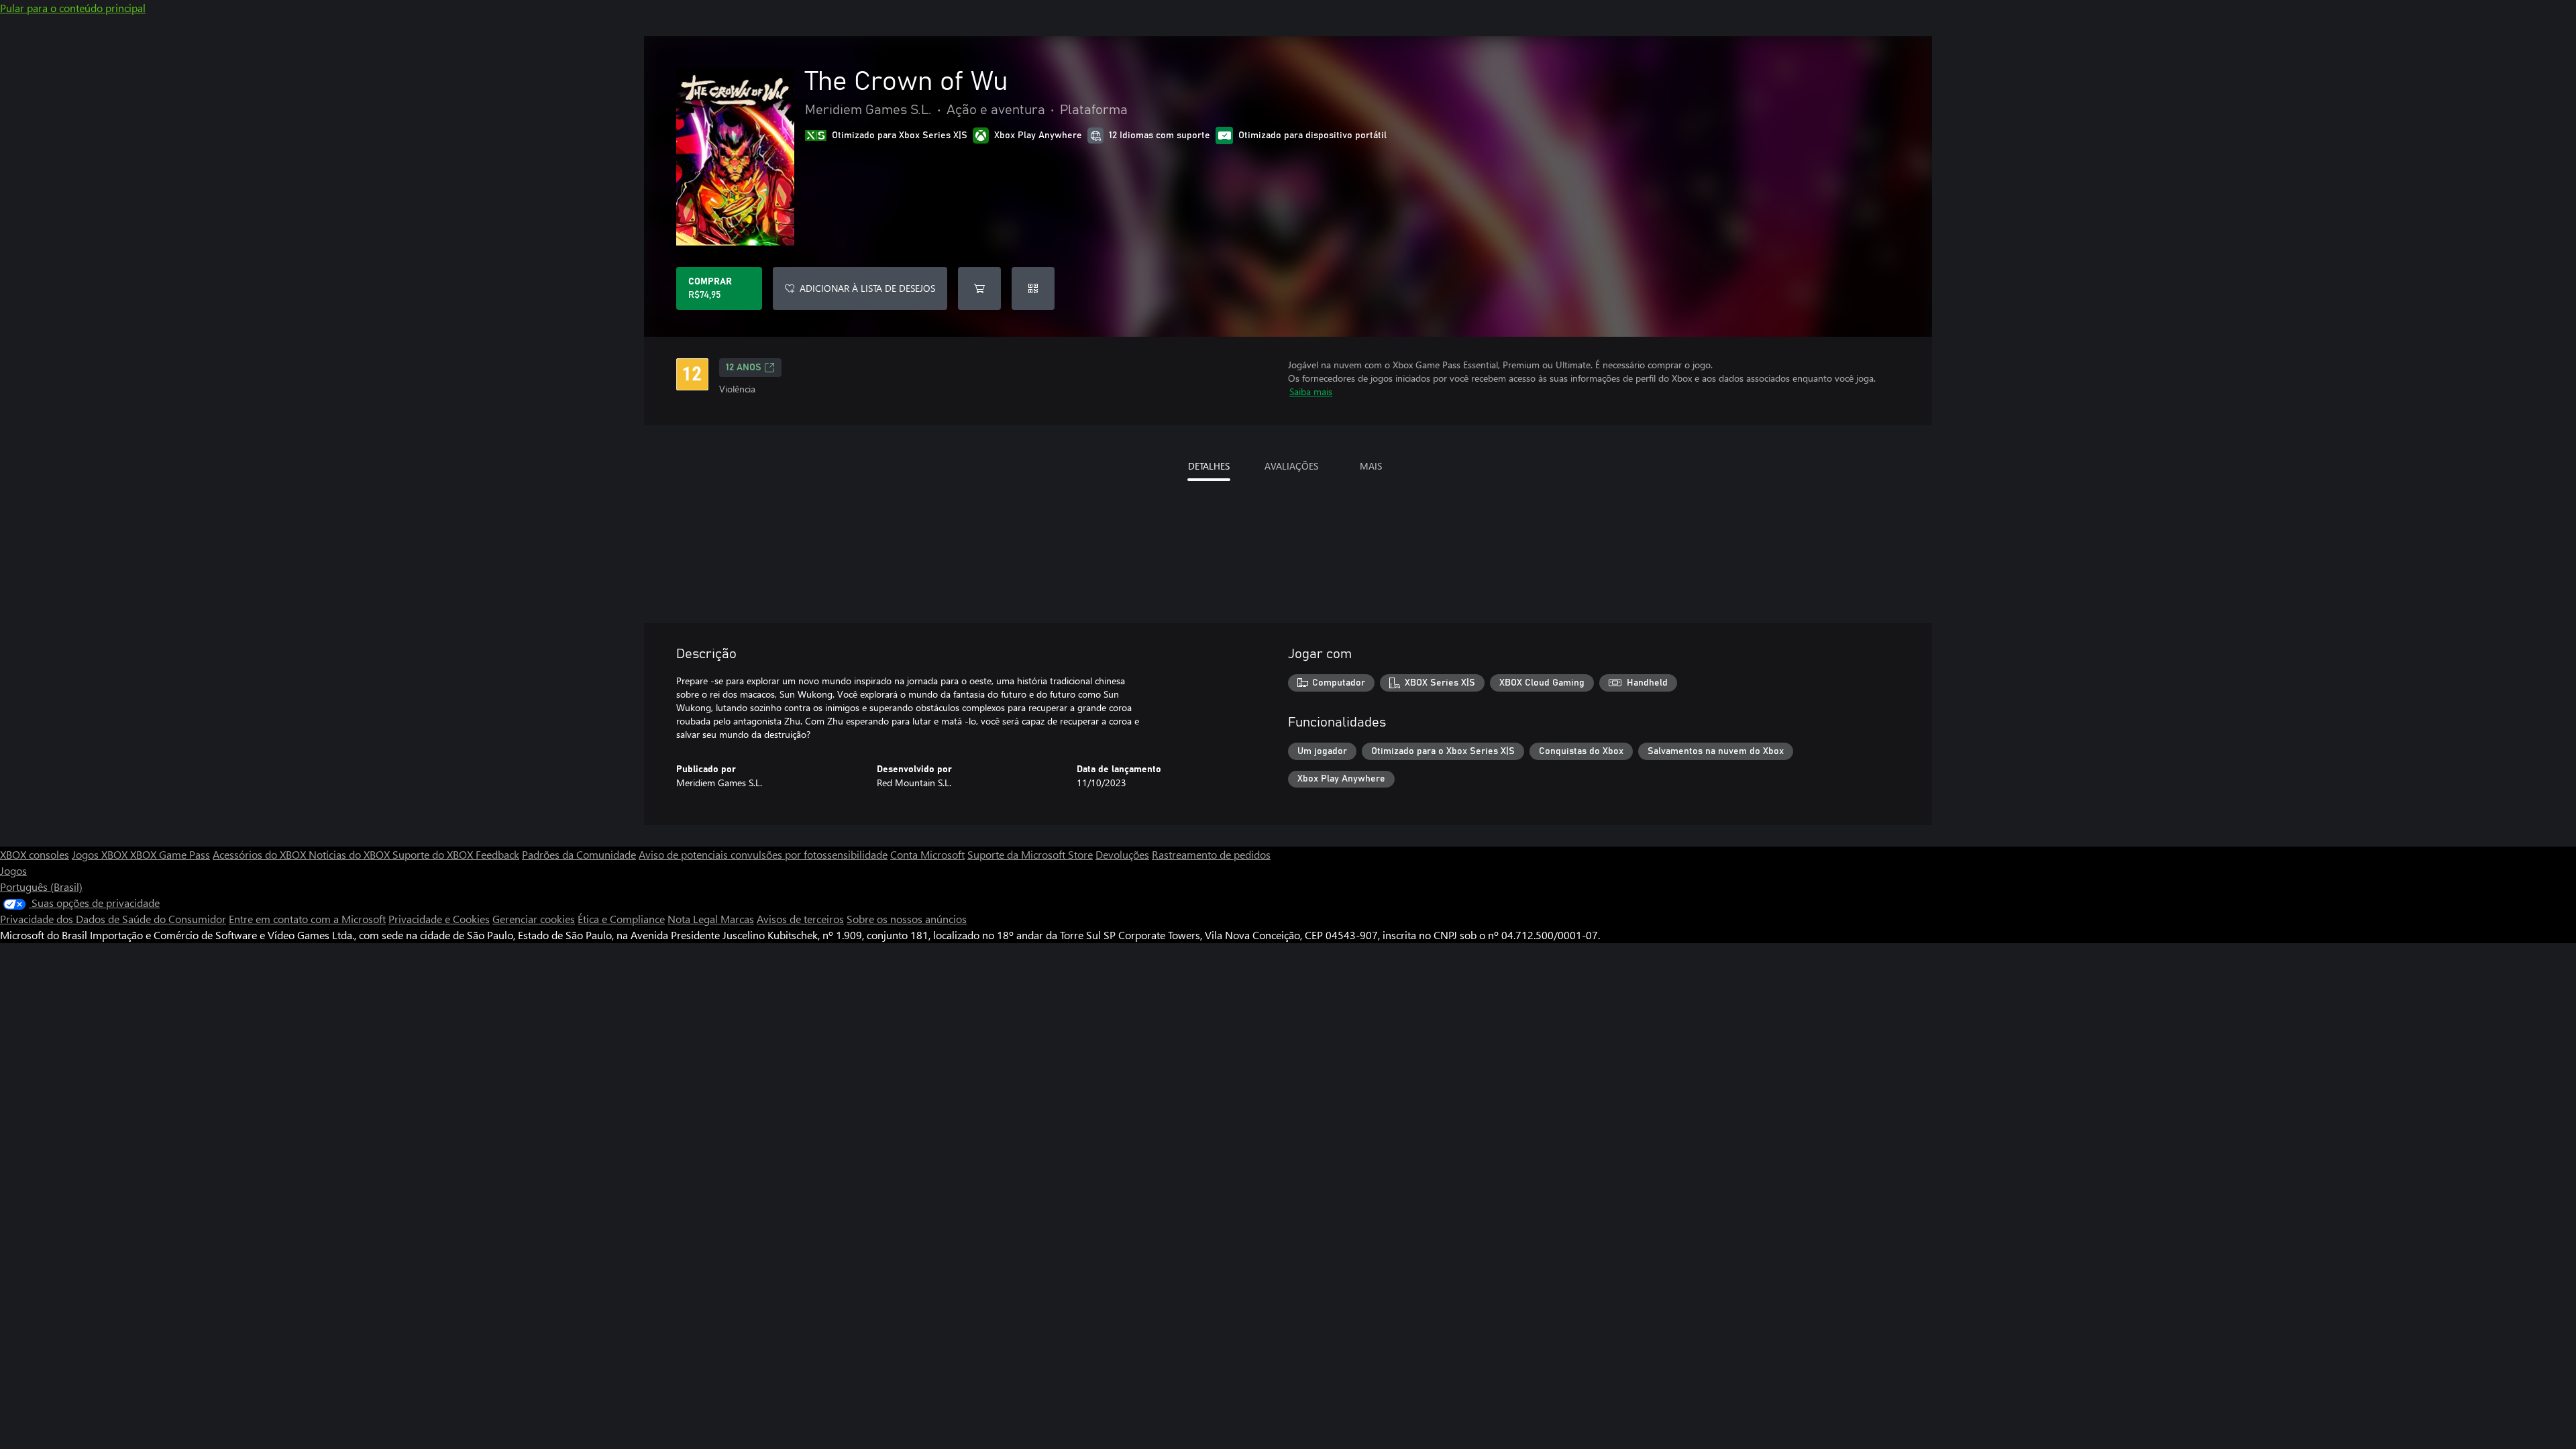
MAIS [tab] (1371, 466)
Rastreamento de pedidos (1211, 854)
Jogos (13, 870)
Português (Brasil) (41, 887)
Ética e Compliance (621, 919)
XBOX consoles (35, 854)
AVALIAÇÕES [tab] (1291, 466)
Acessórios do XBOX (261, 854)
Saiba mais (1311, 391)
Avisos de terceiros (800, 919)
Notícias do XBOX (351, 854)
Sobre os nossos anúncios (907, 919)
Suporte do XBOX (434, 854)
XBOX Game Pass (170, 854)
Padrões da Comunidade (579, 854)
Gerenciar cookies (534, 919)
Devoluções (1122, 854)
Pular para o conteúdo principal (73, 8)
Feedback (497, 854)
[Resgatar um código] (1033, 288)
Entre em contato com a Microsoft (307, 919)
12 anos (744, 368)
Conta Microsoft (927, 854)
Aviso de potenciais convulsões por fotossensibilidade (763, 854)
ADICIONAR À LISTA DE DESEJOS (867, 288)
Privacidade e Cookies (439, 919)
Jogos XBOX (101, 854)
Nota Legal (694, 919)
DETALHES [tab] (1209, 466)
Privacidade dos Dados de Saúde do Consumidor (113, 919)
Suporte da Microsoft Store (1030, 854)
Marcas (737, 919)
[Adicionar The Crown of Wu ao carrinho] (979, 288)
